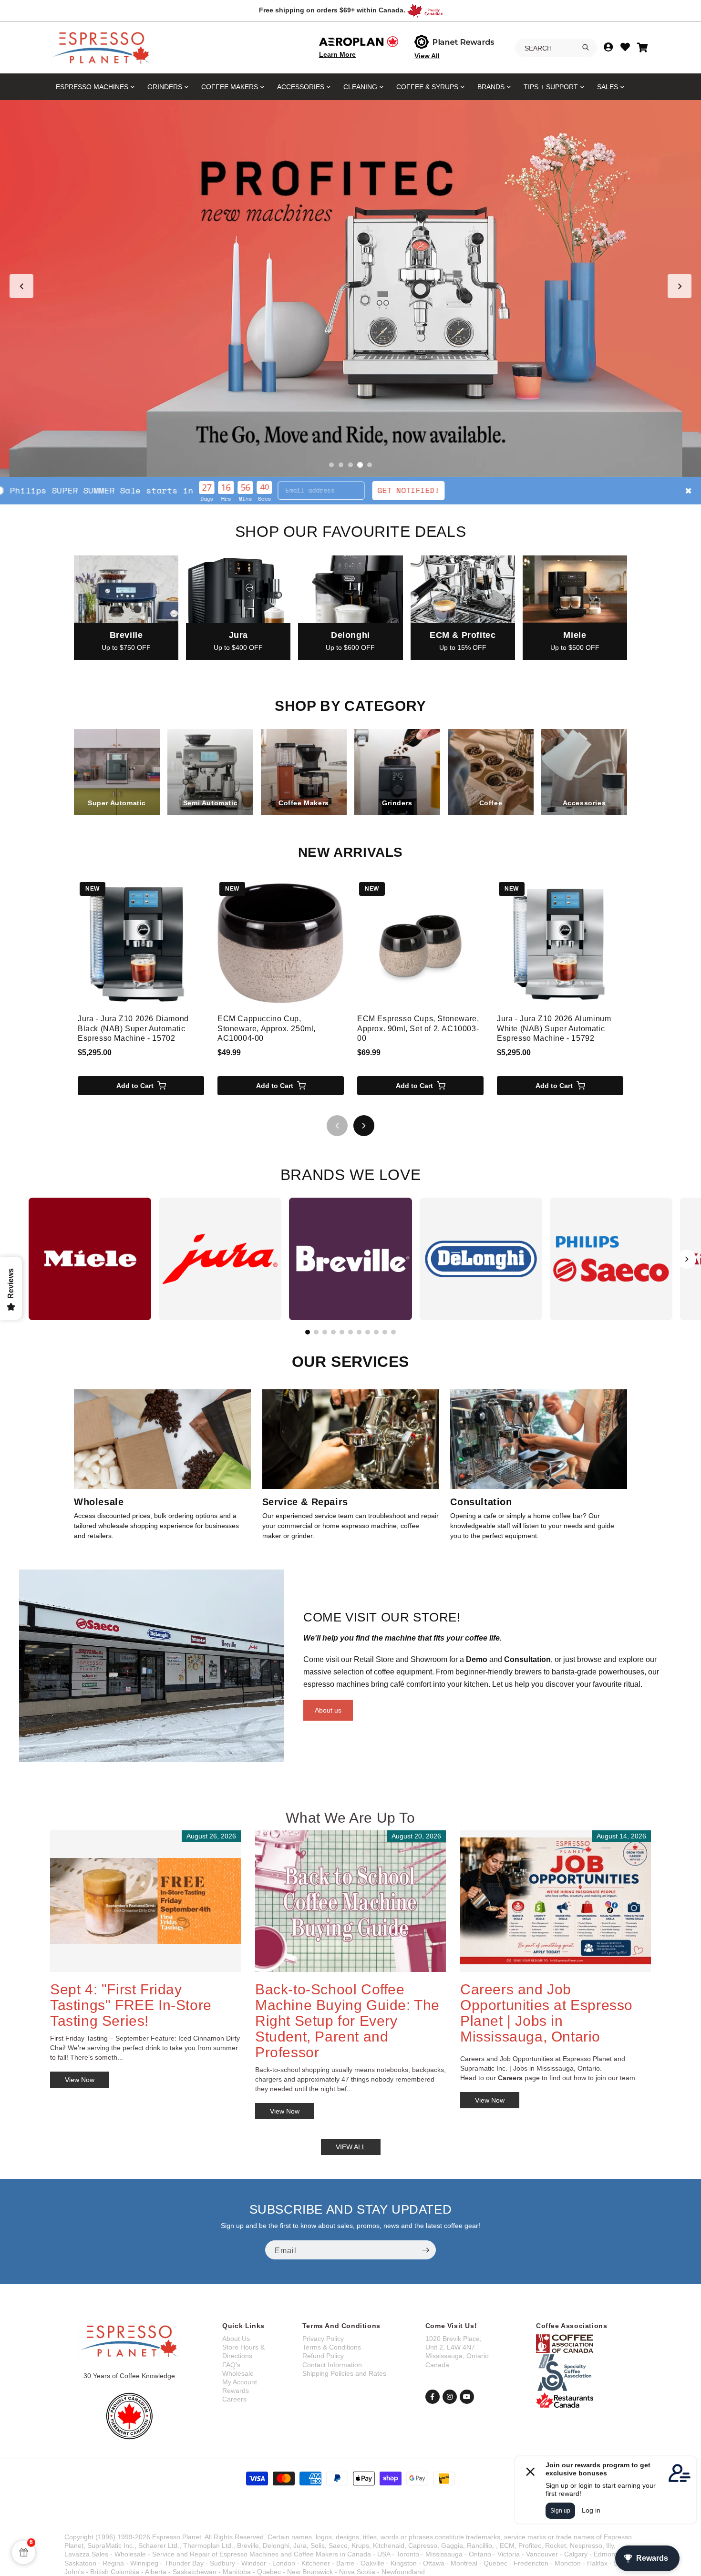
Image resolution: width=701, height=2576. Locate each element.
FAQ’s (231, 2365)
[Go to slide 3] (350, 465)
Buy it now (493, 490)
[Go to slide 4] (360, 465)
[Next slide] (680, 286)
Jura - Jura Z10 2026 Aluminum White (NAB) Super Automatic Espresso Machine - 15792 (554, 1029)
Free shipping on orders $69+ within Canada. (332, 10)
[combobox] (556, 48)
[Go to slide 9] (376, 1332)
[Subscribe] (425, 2250)
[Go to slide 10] (385, 1332)
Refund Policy (323, 2356)
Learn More (337, 54)
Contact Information (332, 2365)
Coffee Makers (230, 87)
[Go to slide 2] (341, 465)
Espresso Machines (92, 87)
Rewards (236, 2391)
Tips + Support (551, 87)
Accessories (301, 87)
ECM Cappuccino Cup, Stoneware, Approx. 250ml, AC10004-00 (267, 1029)
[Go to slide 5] (370, 465)
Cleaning (360, 87)
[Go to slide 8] (368, 1332)
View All (427, 56)
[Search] (586, 47)
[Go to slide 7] (359, 1332)
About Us (236, 2339)
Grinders (165, 87)
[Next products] (364, 1126)
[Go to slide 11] (393, 1332)
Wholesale (238, 2373)
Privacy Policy (323, 2339)
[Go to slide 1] (331, 465)
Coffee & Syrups (427, 87)
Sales (608, 87)
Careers (234, 2399)
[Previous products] (337, 1126)
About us (328, 1710)
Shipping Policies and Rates (344, 2373)
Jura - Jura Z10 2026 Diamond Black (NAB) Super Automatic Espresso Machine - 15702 (133, 1029)
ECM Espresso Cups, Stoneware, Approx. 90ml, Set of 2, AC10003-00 (418, 1029)
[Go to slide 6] (350, 1332)
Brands (491, 87)
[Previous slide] (21, 286)
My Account (240, 2382)
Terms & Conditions (332, 2347)
